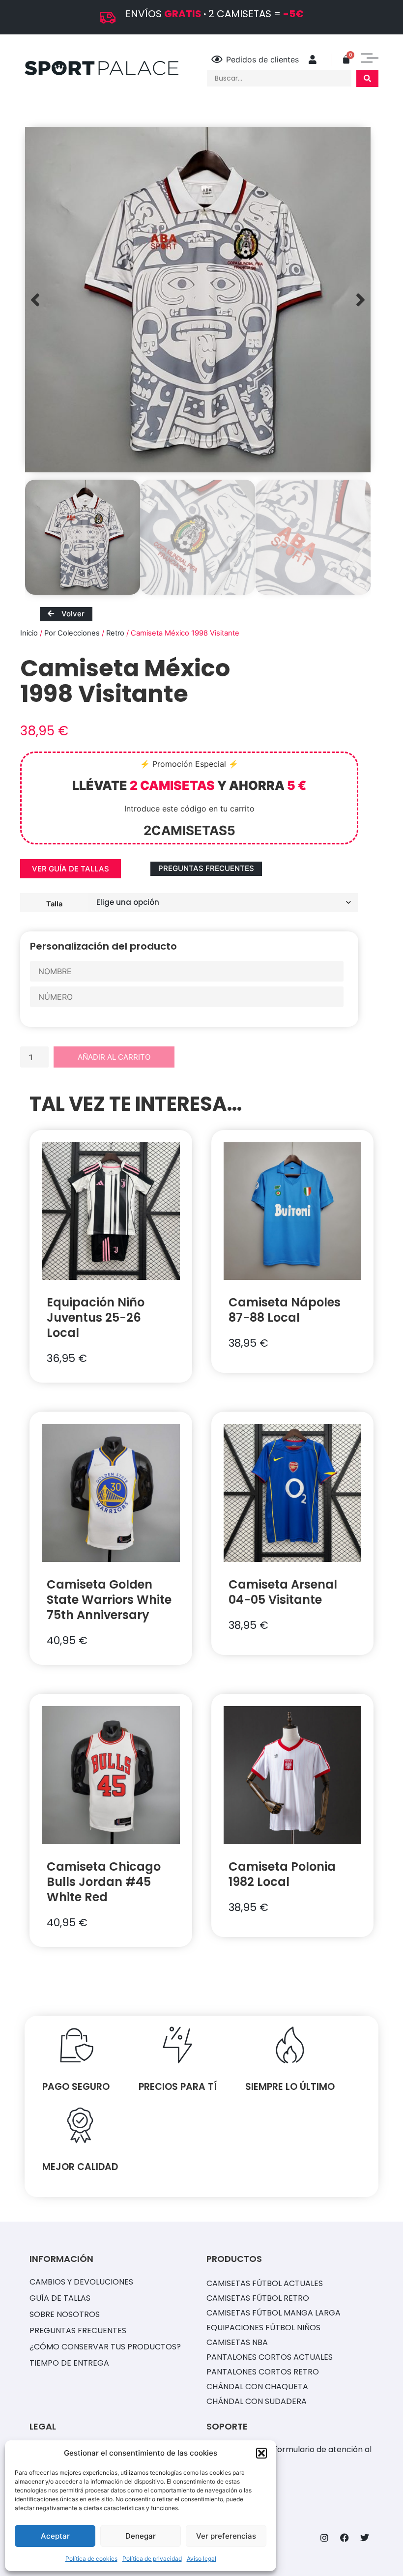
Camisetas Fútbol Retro (258, 2298)
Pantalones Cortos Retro (263, 2372)
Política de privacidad (152, 2559)
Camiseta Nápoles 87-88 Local (285, 1310)
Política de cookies (91, 2559)
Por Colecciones (72, 633)
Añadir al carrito (114, 1057)
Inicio (29, 633)
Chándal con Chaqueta (257, 2387)
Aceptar (55, 2536)
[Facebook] (345, 2538)
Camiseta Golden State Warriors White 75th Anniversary (109, 1600)
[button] (261, 2453)
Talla (54, 903)
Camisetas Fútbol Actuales (265, 2283)
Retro (115, 633)
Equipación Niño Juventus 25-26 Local (96, 1317)
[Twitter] (365, 2538)
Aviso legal (201, 2559)
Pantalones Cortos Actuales (270, 2357)
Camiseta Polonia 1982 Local (282, 1874)
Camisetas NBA (237, 2342)
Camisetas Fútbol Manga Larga (273, 2313)
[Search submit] (367, 78)
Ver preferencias (226, 2536)
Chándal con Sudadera (257, 2401)
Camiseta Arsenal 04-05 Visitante (283, 1592)
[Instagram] (324, 2538)
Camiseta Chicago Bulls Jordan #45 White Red (104, 1882)
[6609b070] (198, 300)
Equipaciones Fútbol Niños (263, 2328)
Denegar (141, 2536)
